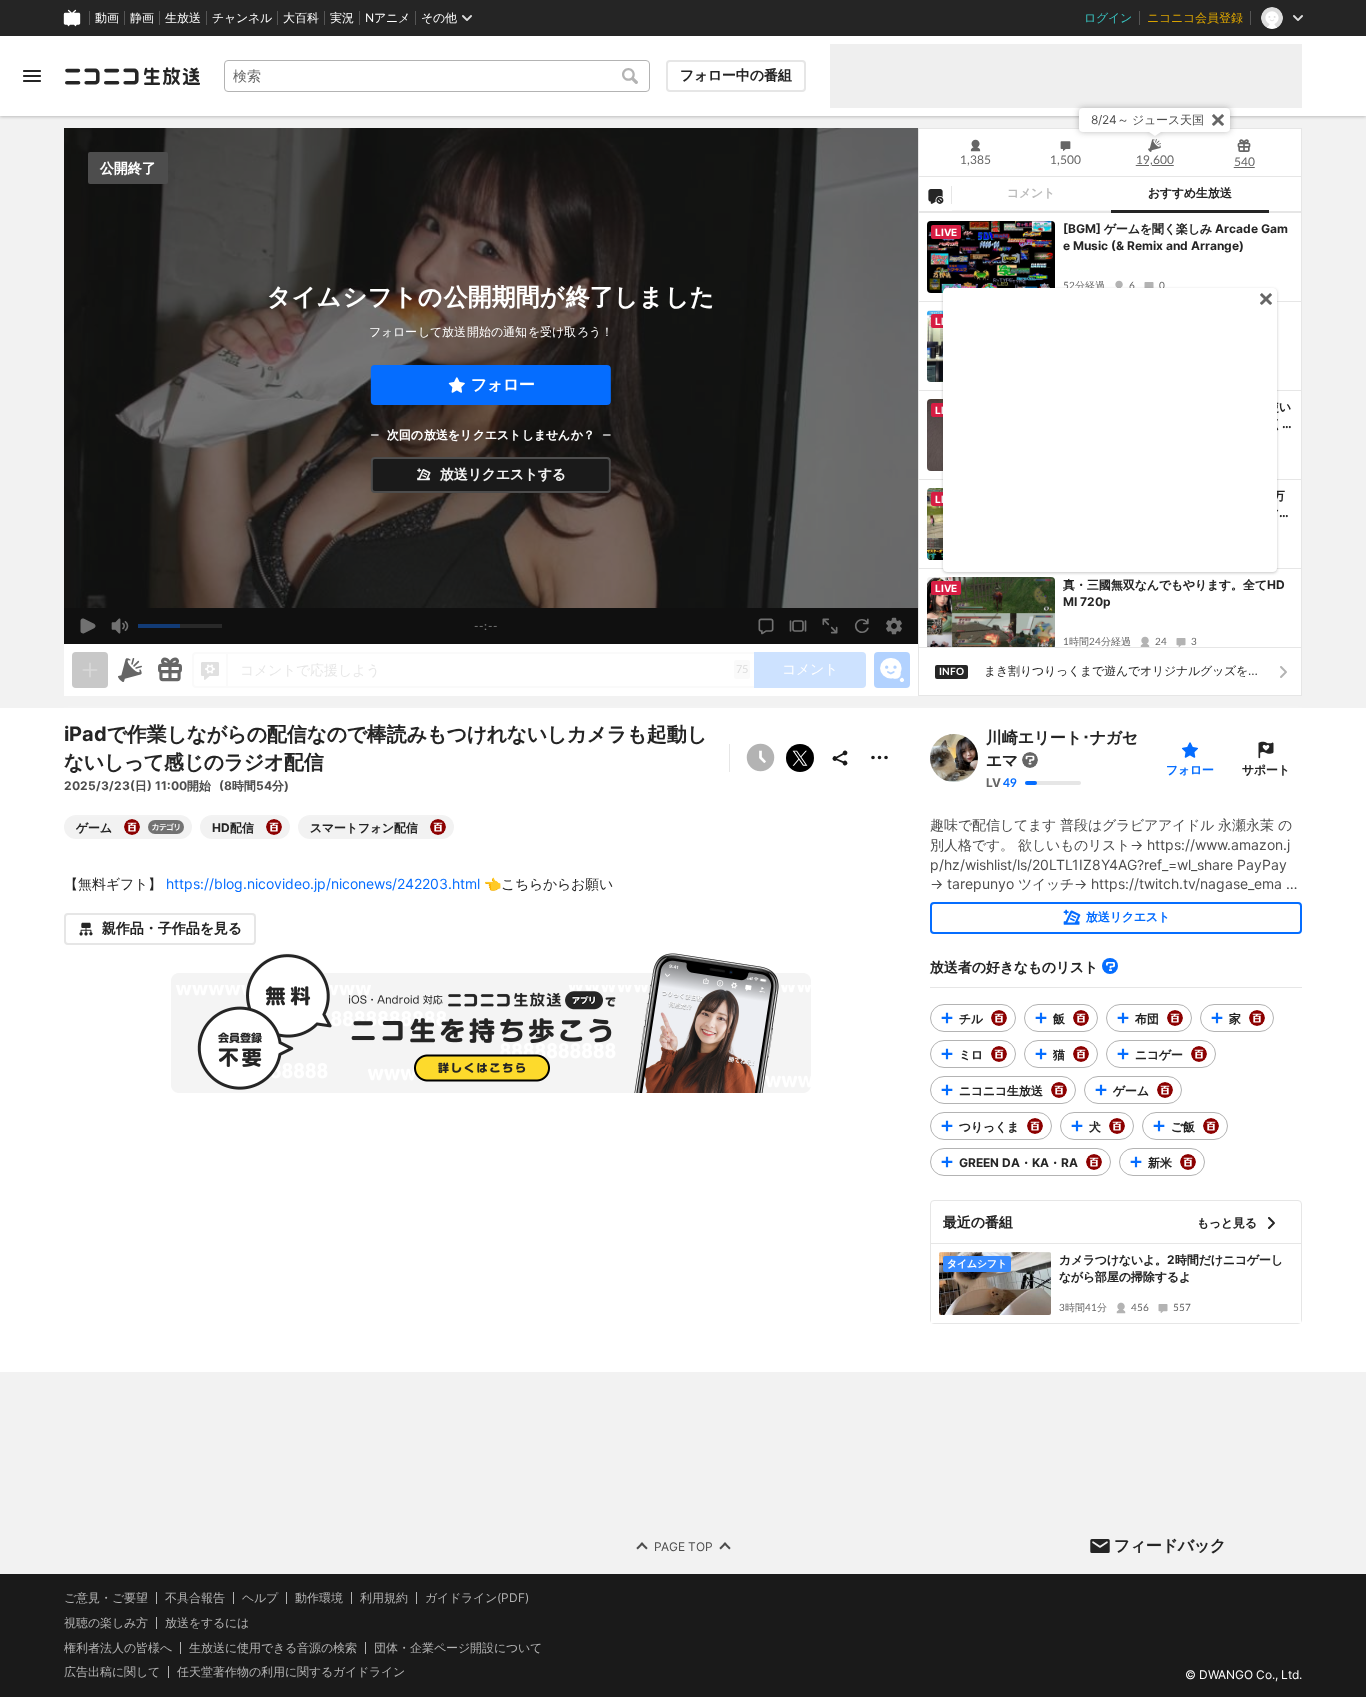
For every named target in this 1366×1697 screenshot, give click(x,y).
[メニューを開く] (32, 76)
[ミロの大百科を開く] (999, 1054)
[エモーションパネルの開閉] (892, 670)
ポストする (800, 758)
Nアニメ (387, 18)
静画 (142, 18)
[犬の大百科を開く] (1117, 1126)
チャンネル (242, 18)
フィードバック (1170, 1545)
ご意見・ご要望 (106, 1597)
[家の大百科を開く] (1257, 1018)
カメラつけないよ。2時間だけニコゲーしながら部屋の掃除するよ (1171, 1268)
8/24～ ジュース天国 (1147, 119)
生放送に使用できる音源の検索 (273, 1648)
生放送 (183, 18)
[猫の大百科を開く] (1081, 1054)
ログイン (1108, 18)
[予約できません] (760, 758)
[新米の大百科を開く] (1188, 1162)
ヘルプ (260, 1598)
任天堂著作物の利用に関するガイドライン (291, 1673)
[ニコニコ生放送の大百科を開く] (1059, 1090)
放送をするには (207, 1623)
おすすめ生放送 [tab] (1190, 193)
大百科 (301, 18)
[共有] (840, 758)
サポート (1266, 769)
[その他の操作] (880, 758)
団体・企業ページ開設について (458, 1648)
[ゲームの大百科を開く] (132, 827)
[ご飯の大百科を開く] (1211, 1126)
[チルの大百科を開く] (999, 1018)
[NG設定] (935, 195)
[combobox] (437, 76)
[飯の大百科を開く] (1081, 1018)
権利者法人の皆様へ (118, 1647)
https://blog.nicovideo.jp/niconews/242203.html (323, 883)
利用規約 (384, 1598)
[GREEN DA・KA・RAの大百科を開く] (1094, 1162)
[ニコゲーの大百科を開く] (1199, 1054)
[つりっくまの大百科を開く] (1035, 1126)
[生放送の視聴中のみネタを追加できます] (90, 670)
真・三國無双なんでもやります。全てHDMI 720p (1174, 593)
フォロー (503, 384)
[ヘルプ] (1110, 966)
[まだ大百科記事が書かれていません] (1030, 761)
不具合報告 (195, 1598)
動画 (107, 18)
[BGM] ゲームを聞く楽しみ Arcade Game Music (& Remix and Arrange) (1175, 237)
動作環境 (319, 1598)
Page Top (683, 1546)
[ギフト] (170, 670)
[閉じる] (1218, 120)
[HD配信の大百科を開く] (274, 827)
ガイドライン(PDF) (477, 1598)
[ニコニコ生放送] (132, 76)
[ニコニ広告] (130, 670)
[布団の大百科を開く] (1175, 1018)
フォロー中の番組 (736, 75)
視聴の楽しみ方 (106, 1622)
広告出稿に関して (112, 1672)
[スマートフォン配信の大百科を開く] (438, 827)
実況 (342, 18)
